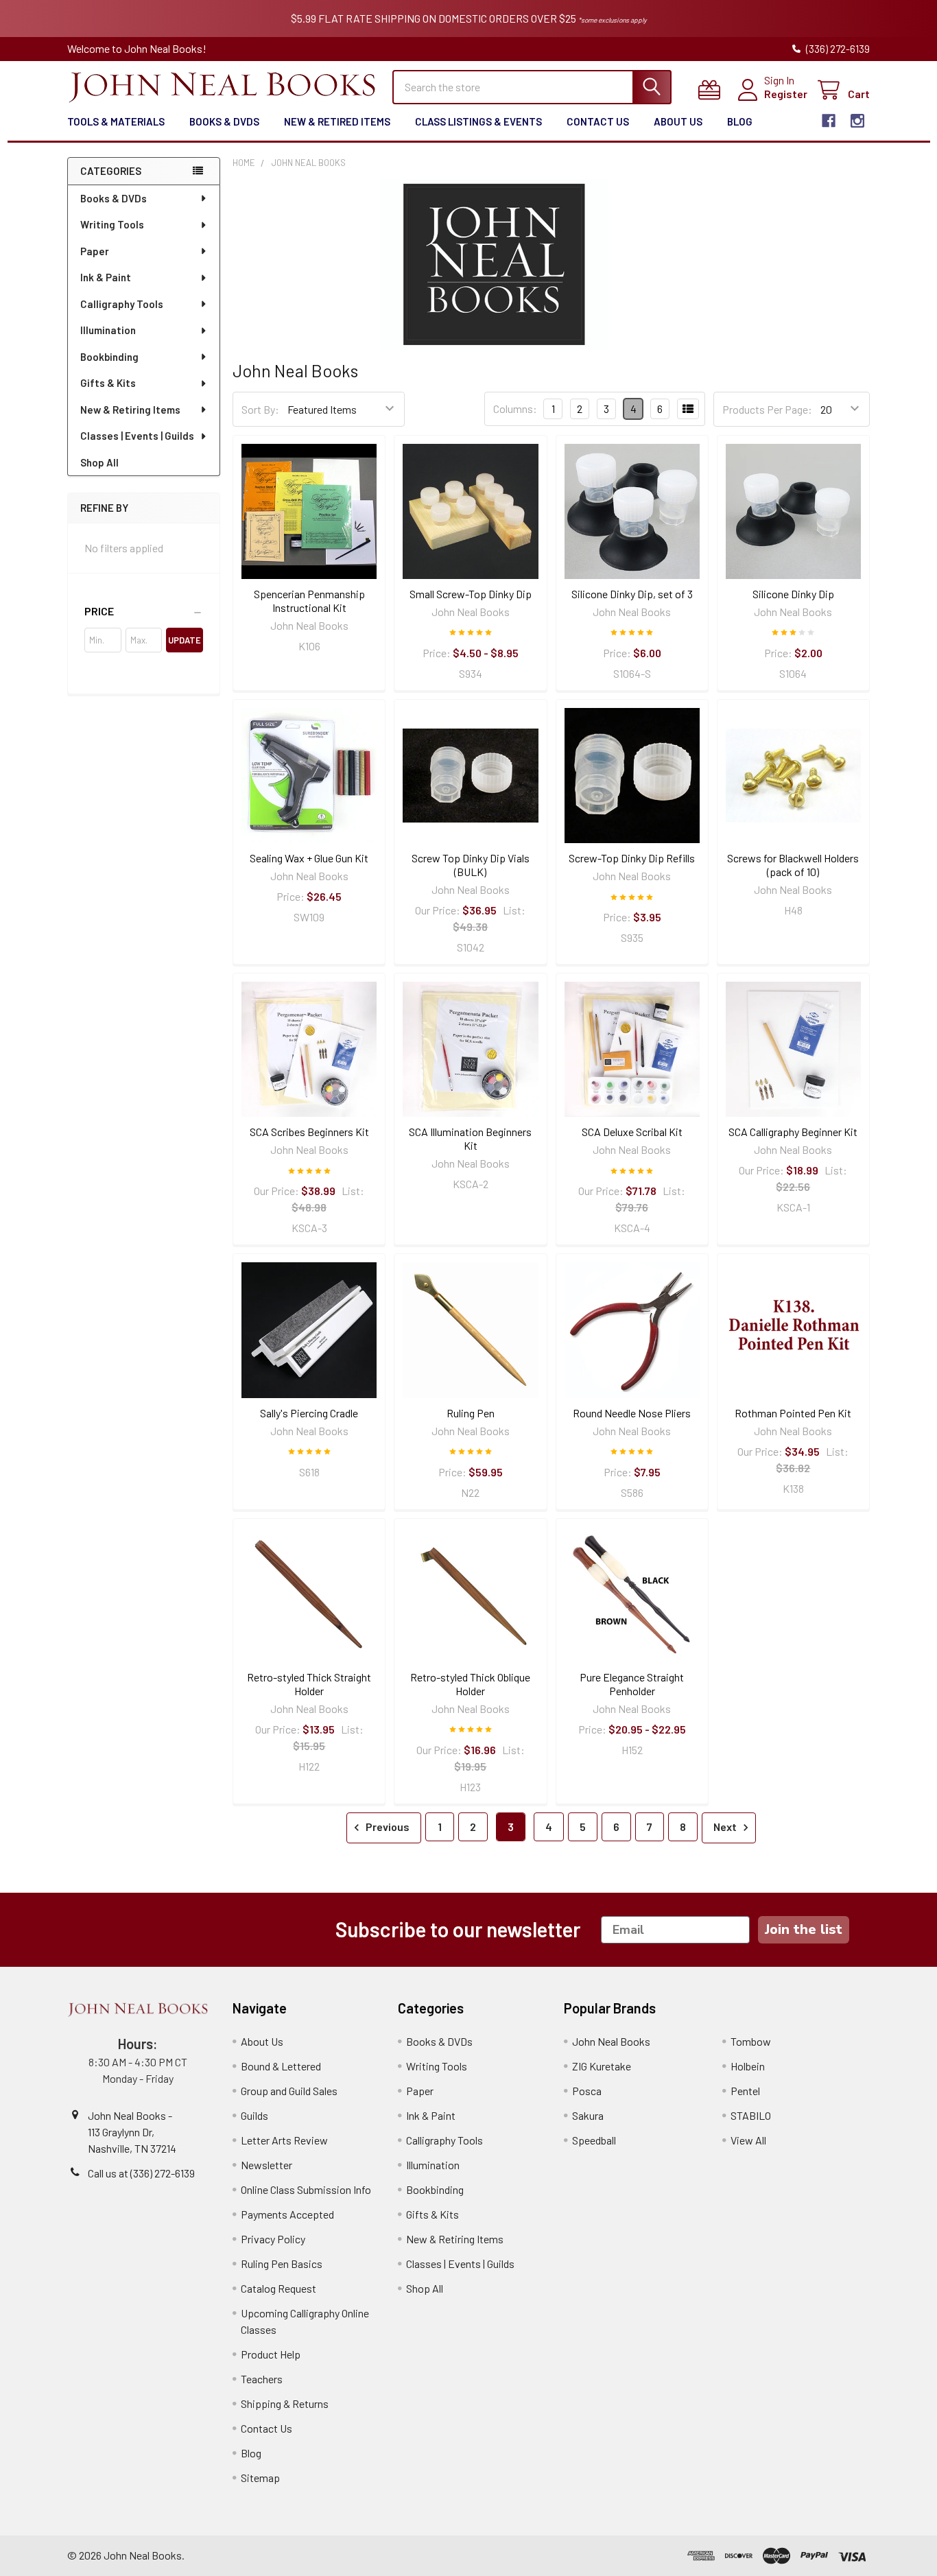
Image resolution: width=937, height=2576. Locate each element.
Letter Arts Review (284, 2140)
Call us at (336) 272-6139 (141, 2173)
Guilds (254, 2115)
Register (786, 94)
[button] (144, 611)
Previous (387, 1827)
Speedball (594, 2140)
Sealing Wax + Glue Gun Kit (309, 858)
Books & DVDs (224, 121)
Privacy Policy (273, 2239)
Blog (740, 121)
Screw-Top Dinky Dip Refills (632, 858)
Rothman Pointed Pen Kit (793, 1413)
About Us (678, 121)
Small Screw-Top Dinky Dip (471, 594)
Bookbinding (109, 357)
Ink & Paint (106, 277)
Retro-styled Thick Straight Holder (309, 1684)
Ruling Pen (471, 1413)
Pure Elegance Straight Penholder (632, 1684)
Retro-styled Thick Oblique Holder (470, 1684)
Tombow (751, 2041)
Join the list (804, 1929)
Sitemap (260, 2478)
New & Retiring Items (130, 410)
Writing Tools (112, 224)
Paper (95, 251)
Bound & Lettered (281, 2066)
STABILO (751, 2115)
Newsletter (266, 2165)
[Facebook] (829, 121)
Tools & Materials (116, 121)
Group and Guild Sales (289, 2091)
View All (748, 2140)
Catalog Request (278, 2288)
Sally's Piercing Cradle (309, 1413)
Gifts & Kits (108, 383)
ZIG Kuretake (602, 2066)
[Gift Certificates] (712, 90)
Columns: (515, 409)
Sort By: (260, 409)
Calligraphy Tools (122, 304)
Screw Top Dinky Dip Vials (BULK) (471, 865)
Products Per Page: (767, 409)
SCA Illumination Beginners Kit (470, 1138)
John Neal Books (611, 2041)
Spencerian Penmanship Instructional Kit (309, 601)
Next (726, 1827)
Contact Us (598, 121)
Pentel (745, 2091)
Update (185, 640)
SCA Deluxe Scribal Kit (632, 1132)
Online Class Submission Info (306, 2189)
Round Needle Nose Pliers (632, 1413)
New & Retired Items (337, 121)
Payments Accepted (287, 2214)
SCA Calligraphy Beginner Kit (793, 1132)
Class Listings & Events (478, 121)
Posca (587, 2091)
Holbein (748, 2066)
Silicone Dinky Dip (793, 594)
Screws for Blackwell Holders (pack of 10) (793, 865)
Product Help (271, 2354)
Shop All (99, 462)
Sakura (588, 2115)
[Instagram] (857, 121)
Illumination (108, 330)
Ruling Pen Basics (282, 2264)
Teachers (262, 2379)
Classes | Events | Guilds (137, 436)
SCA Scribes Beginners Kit (309, 1132)
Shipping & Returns (285, 2403)
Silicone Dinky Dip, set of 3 (632, 594)
